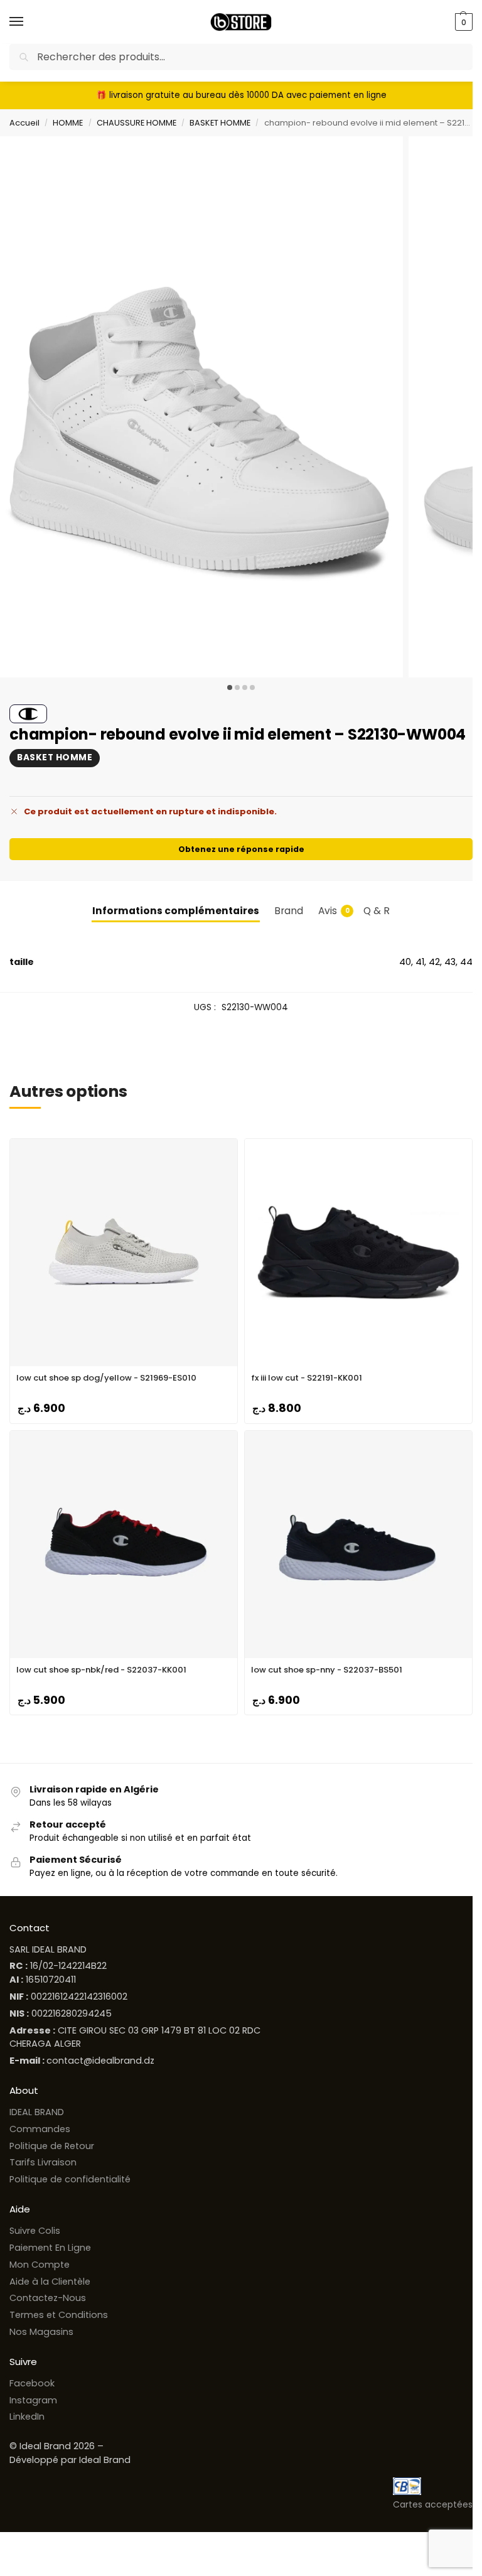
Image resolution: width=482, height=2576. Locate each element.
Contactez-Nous (48, 2298)
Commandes (40, 2129)
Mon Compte (40, 2265)
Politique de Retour (52, 2146)
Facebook (32, 2383)
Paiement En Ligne (50, 2248)
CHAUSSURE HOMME (137, 123)
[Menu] (28, 22)
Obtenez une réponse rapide (241, 849)
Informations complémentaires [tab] (176, 911)
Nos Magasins (41, 2332)
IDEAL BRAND (37, 2112)
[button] (462, 22)
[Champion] (28, 714)
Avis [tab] (334, 911)
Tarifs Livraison (43, 2162)
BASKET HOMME (220, 123)
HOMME (68, 123)
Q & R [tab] (377, 911)
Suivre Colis (35, 2231)
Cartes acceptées (433, 2504)
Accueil (24, 123)
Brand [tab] (289, 911)
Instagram (33, 2400)
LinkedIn (27, 2417)
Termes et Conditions (59, 2315)
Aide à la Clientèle (50, 2282)
